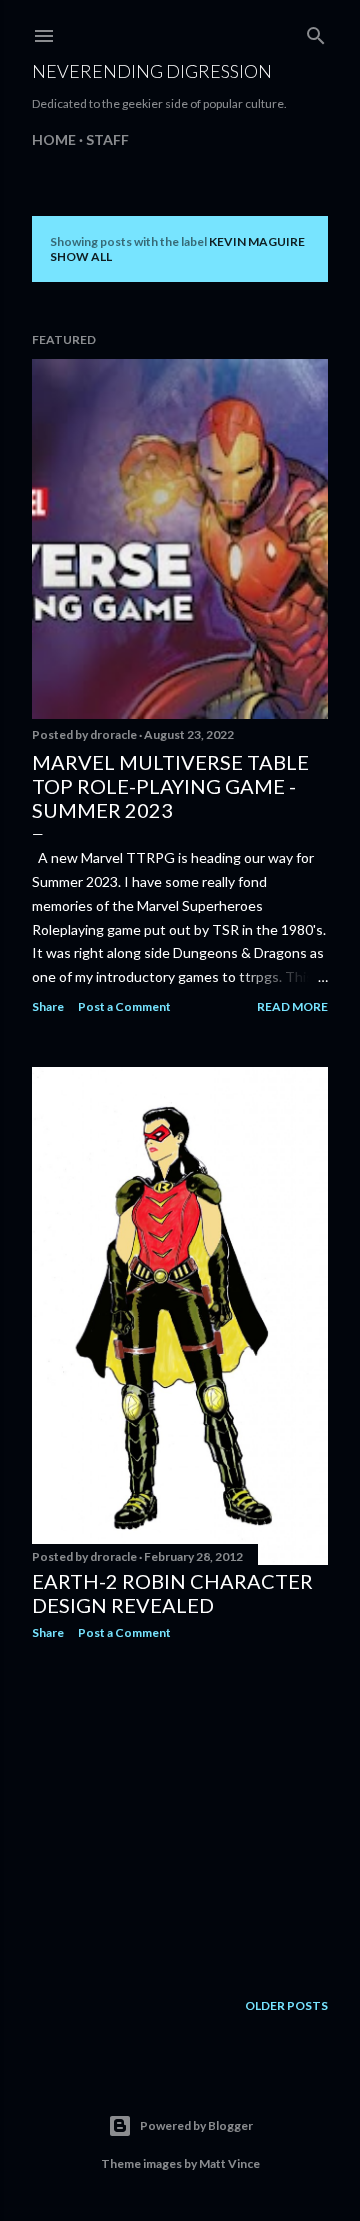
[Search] (316, 31)
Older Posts (286, 2005)
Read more (292, 1006)
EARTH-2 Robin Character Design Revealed (172, 1593)
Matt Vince (229, 2163)
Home (54, 139)
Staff (107, 139)
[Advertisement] (180, 1815)
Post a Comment (124, 1006)
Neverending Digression (152, 71)
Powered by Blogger (196, 2125)
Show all (81, 256)
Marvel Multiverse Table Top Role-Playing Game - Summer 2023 (170, 786)
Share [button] (48, 1006)
